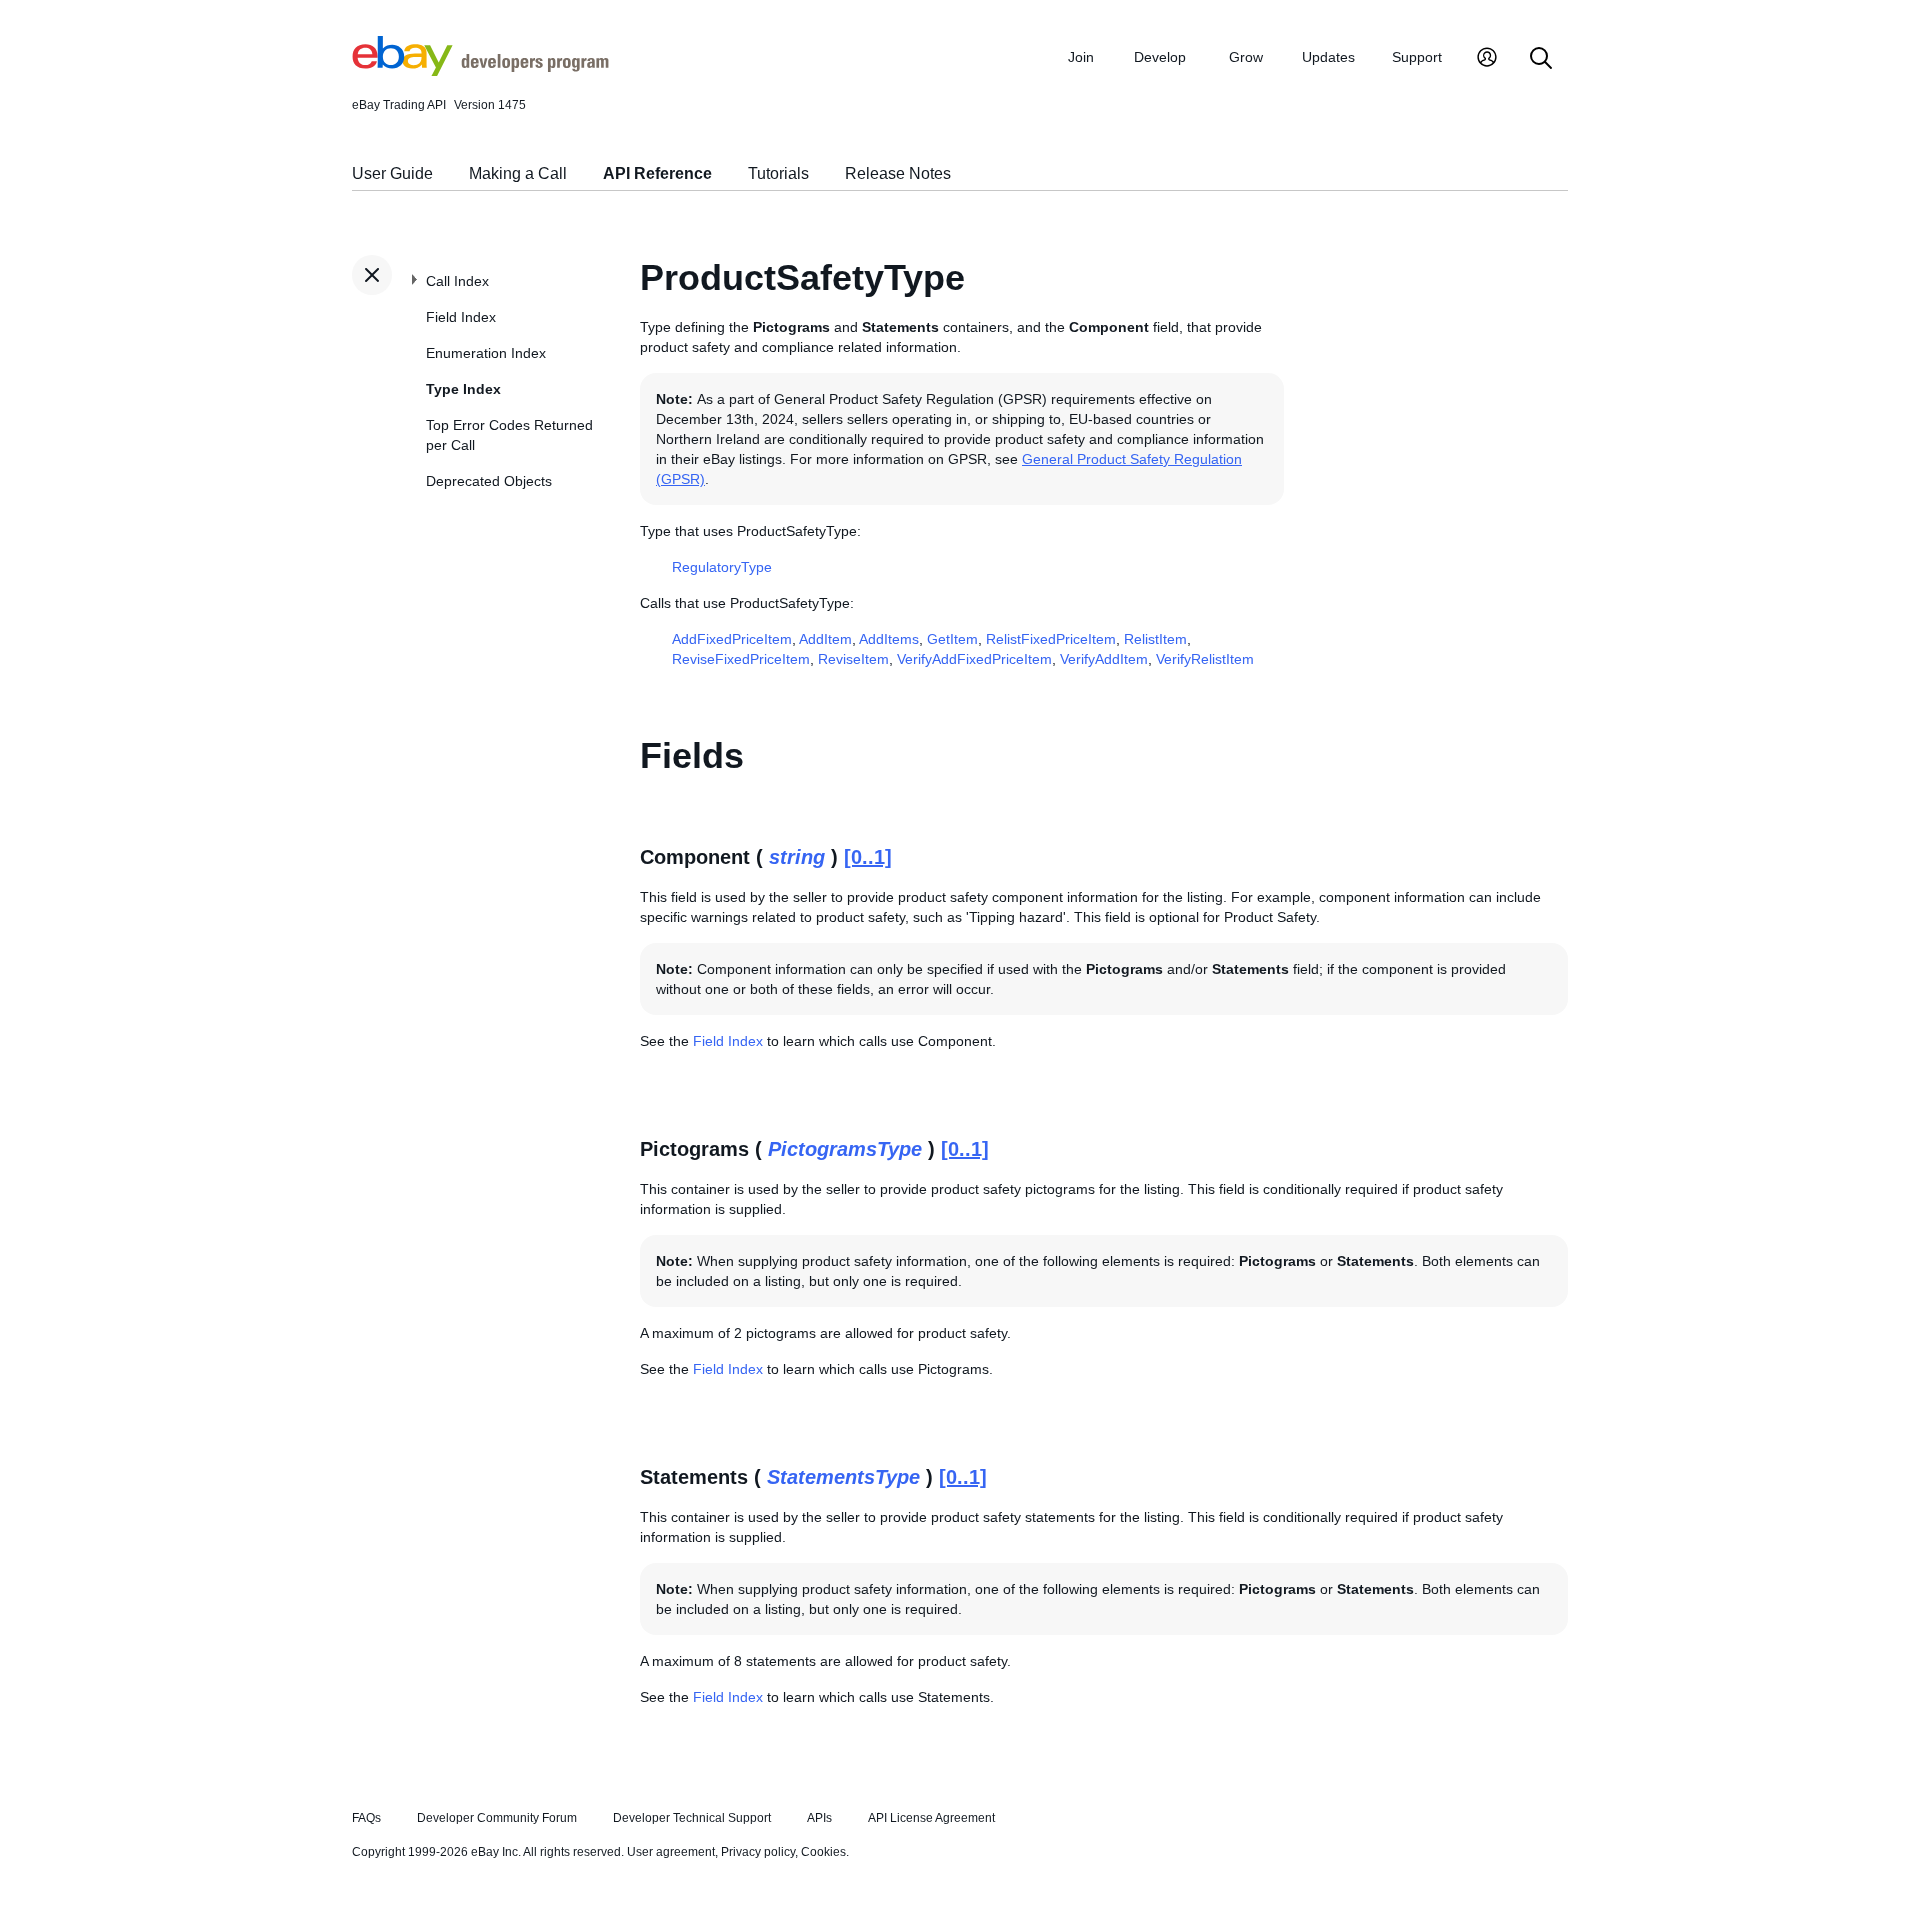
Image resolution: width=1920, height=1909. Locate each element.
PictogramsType (845, 1149)
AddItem (825, 639)
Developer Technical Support (692, 1818)
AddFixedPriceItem (732, 639)
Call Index (457, 281)
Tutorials (778, 173)
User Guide (392, 173)
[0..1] (868, 857)
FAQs (366, 1818)
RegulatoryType (722, 567)
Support (1417, 57)
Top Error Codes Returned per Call (509, 435)
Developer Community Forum (497, 1818)
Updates (1328, 57)
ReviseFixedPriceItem (741, 659)
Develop (1160, 57)
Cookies (823, 1852)
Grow (1246, 57)
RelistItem (1155, 639)
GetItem (952, 639)
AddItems (889, 639)
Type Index (463, 389)
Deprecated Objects (489, 481)
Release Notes (898, 173)
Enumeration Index (486, 353)
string (797, 857)
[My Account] (1487, 59)
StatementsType (843, 1477)
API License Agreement (931, 1818)
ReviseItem (853, 659)
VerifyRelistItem (1205, 659)
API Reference (657, 173)
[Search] (1541, 59)
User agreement (671, 1852)
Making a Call (518, 173)
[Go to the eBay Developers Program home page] (480, 71)
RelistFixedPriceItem (1051, 639)
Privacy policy (758, 1852)
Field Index (461, 317)
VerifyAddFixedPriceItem (974, 659)
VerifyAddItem (1104, 659)
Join (1081, 57)
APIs (819, 1818)
